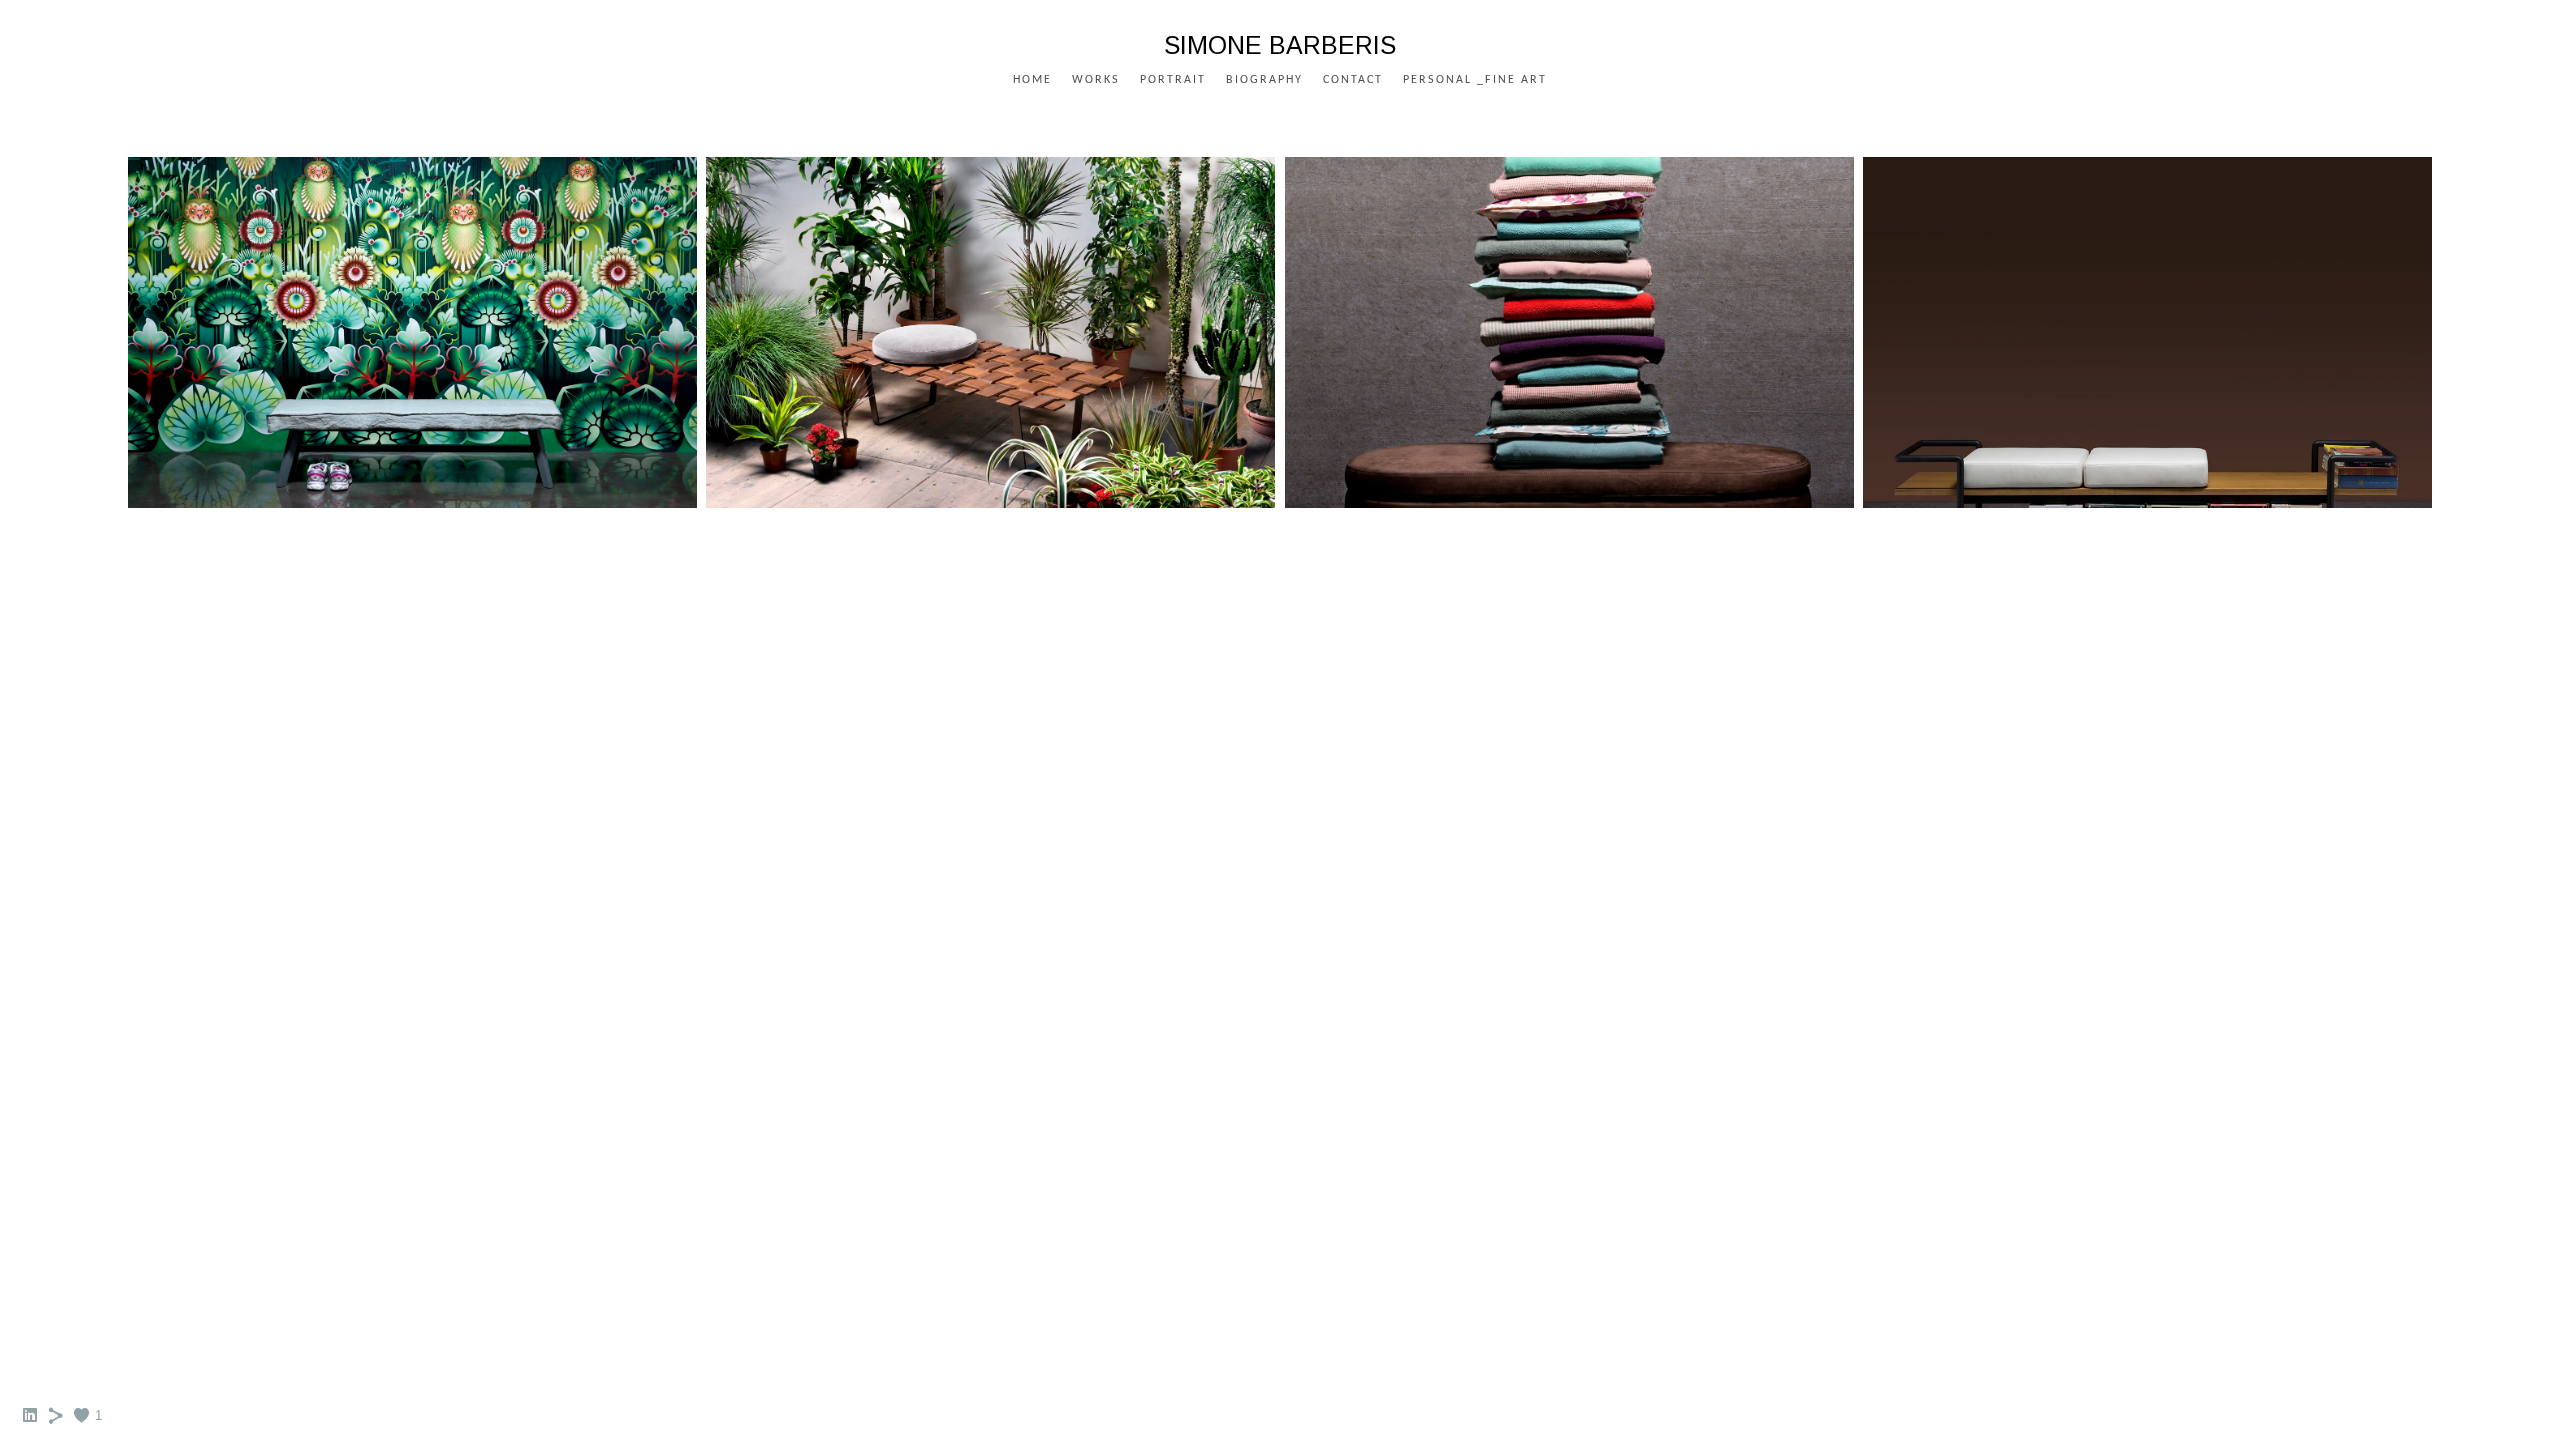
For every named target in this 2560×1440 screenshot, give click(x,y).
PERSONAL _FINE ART (1475, 80)
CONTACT (1353, 80)
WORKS (1096, 80)
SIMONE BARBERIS (1280, 45)
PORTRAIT (1173, 80)
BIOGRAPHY (1264, 80)
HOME (1032, 80)
